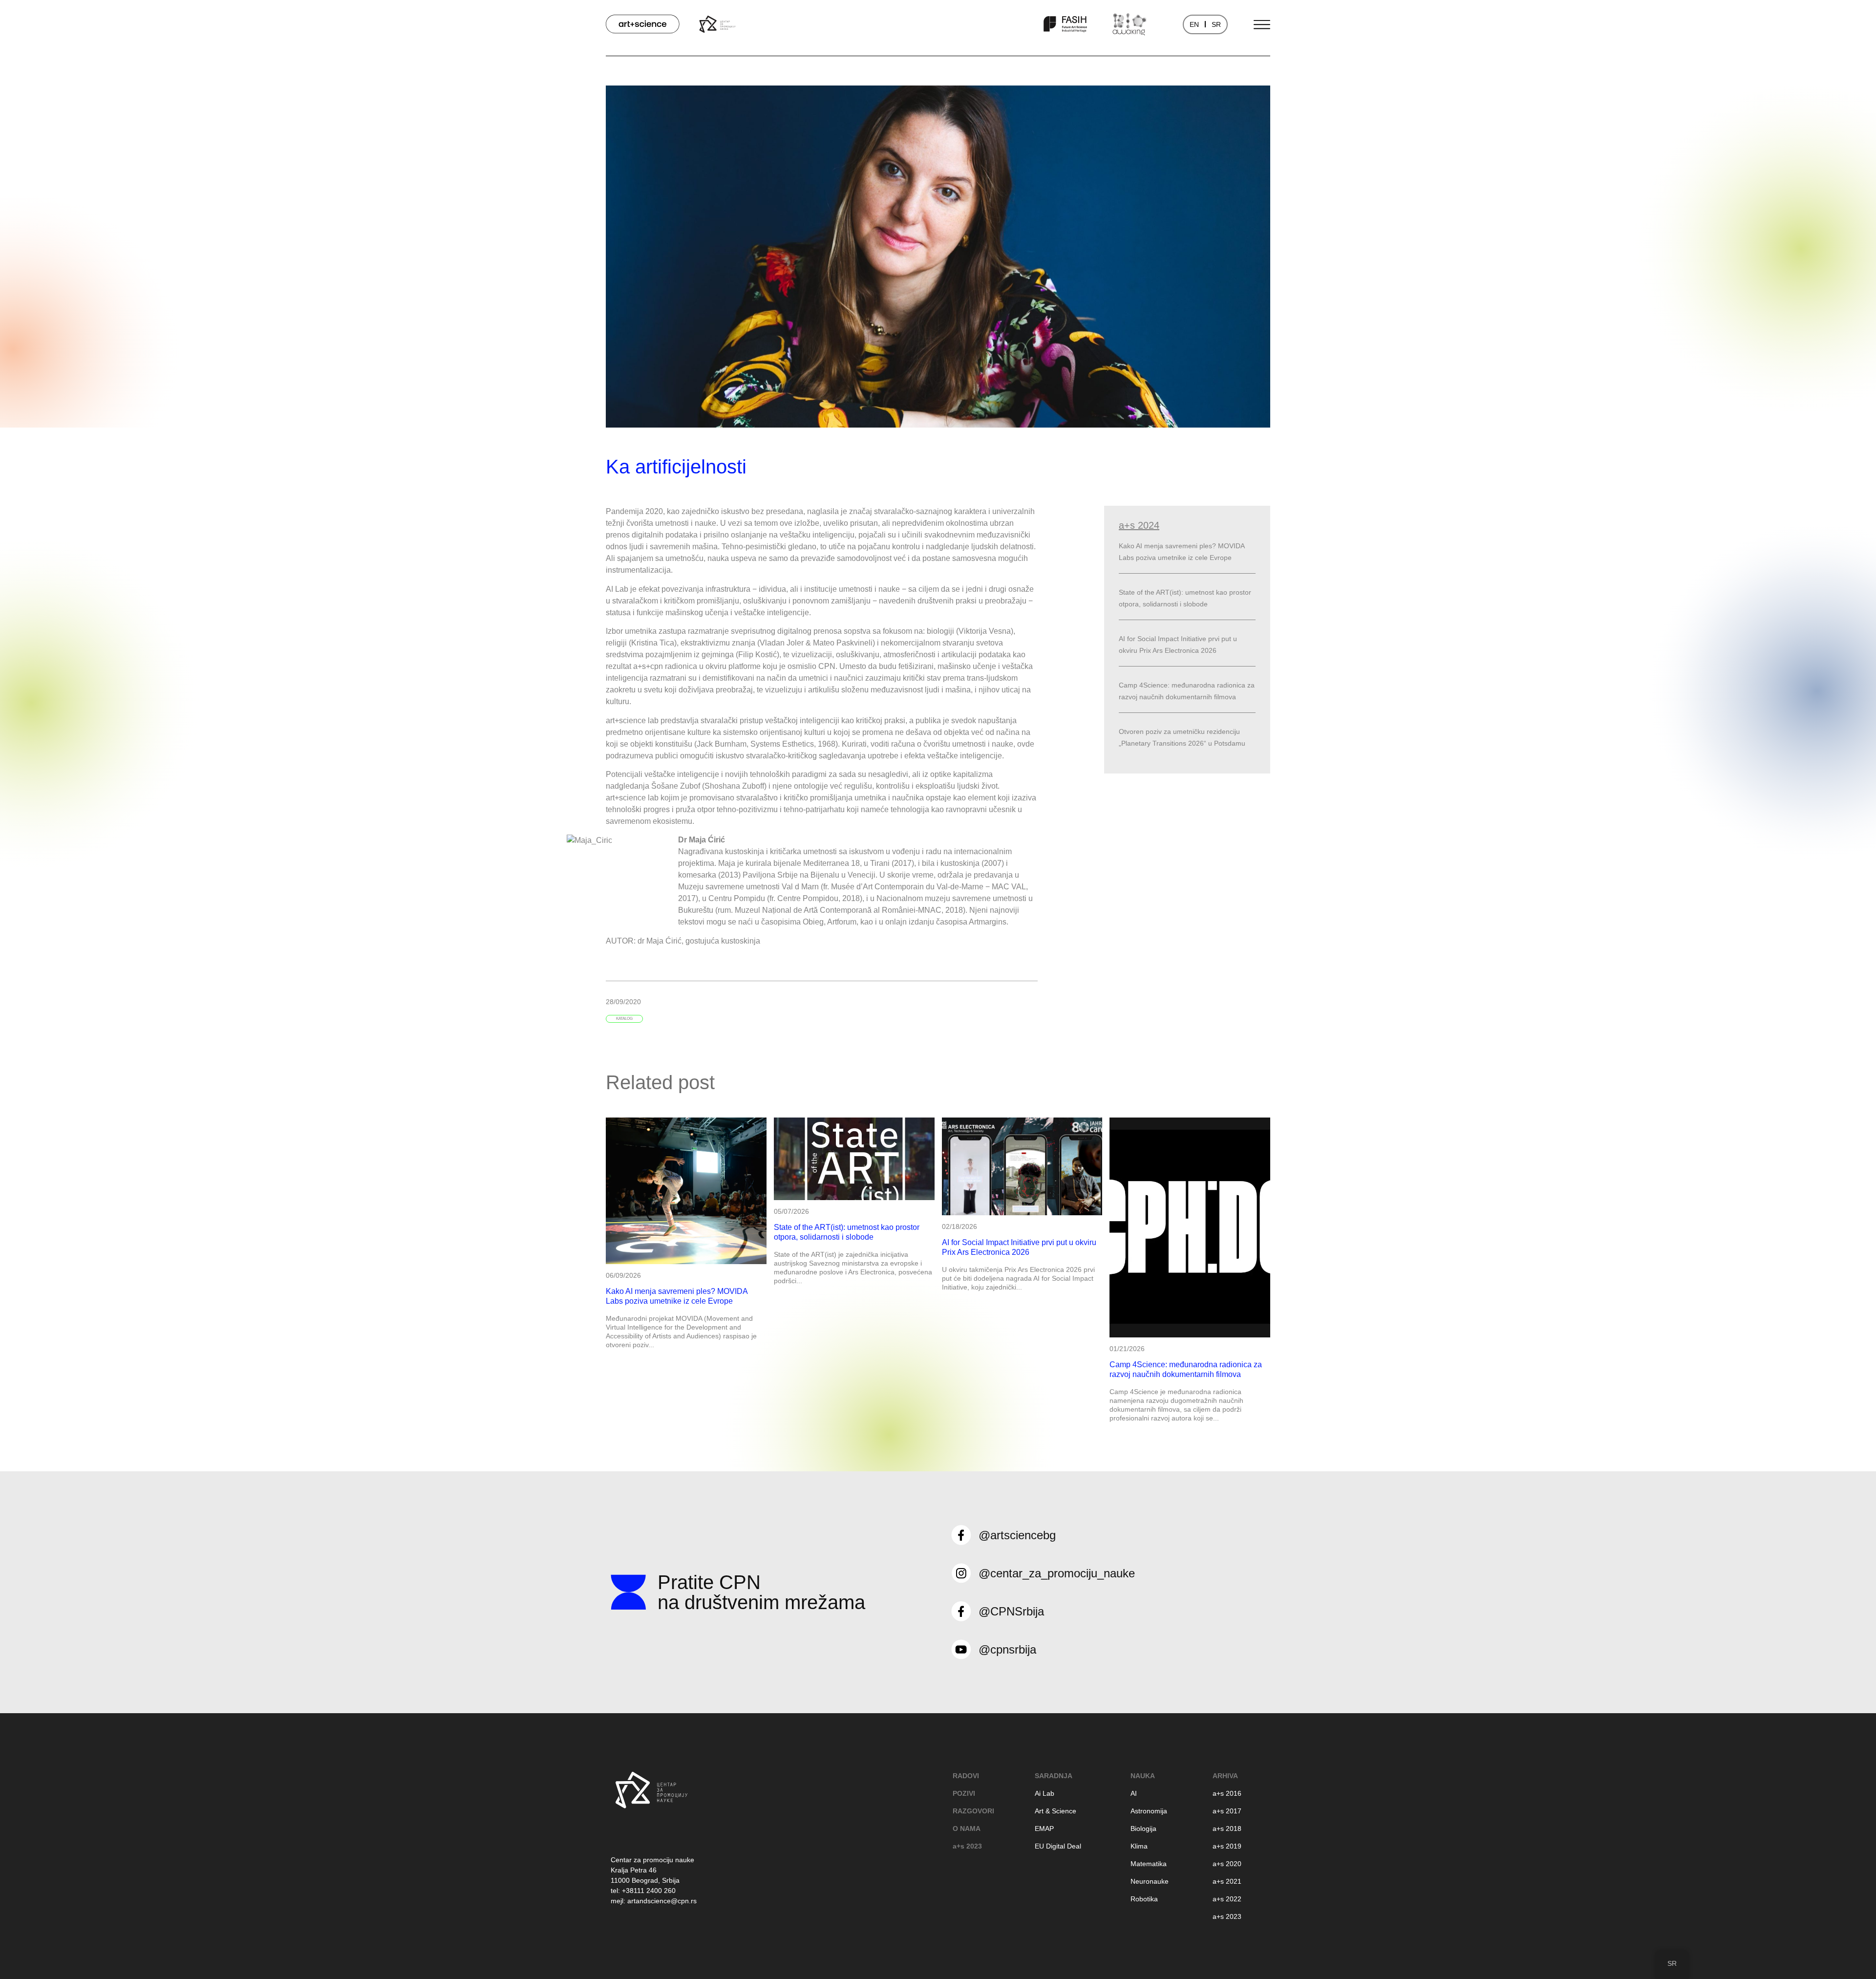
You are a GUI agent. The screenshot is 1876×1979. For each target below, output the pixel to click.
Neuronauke (1150, 1881)
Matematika (1149, 1864)
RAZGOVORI (973, 1811)
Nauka (1143, 1776)
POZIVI (964, 1793)
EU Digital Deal (1058, 1846)
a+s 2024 (1139, 525)
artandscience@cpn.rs (662, 1901)
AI (1134, 1793)
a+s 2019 (1227, 1846)
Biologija (1143, 1828)
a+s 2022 (1227, 1899)
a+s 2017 (1227, 1811)
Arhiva (1225, 1776)
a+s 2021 (1227, 1881)
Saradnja (1054, 1776)
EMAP (1044, 1828)
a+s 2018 (1227, 1828)
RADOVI (966, 1776)
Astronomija (1149, 1811)
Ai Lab (1045, 1793)
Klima (1139, 1846)
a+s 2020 (1227, 1864)
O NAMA (967, 1828)
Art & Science (1055, 1811)
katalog (624, 1019)
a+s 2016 (1227, 1793)
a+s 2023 (967, 1846)
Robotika (1144, 1899)
